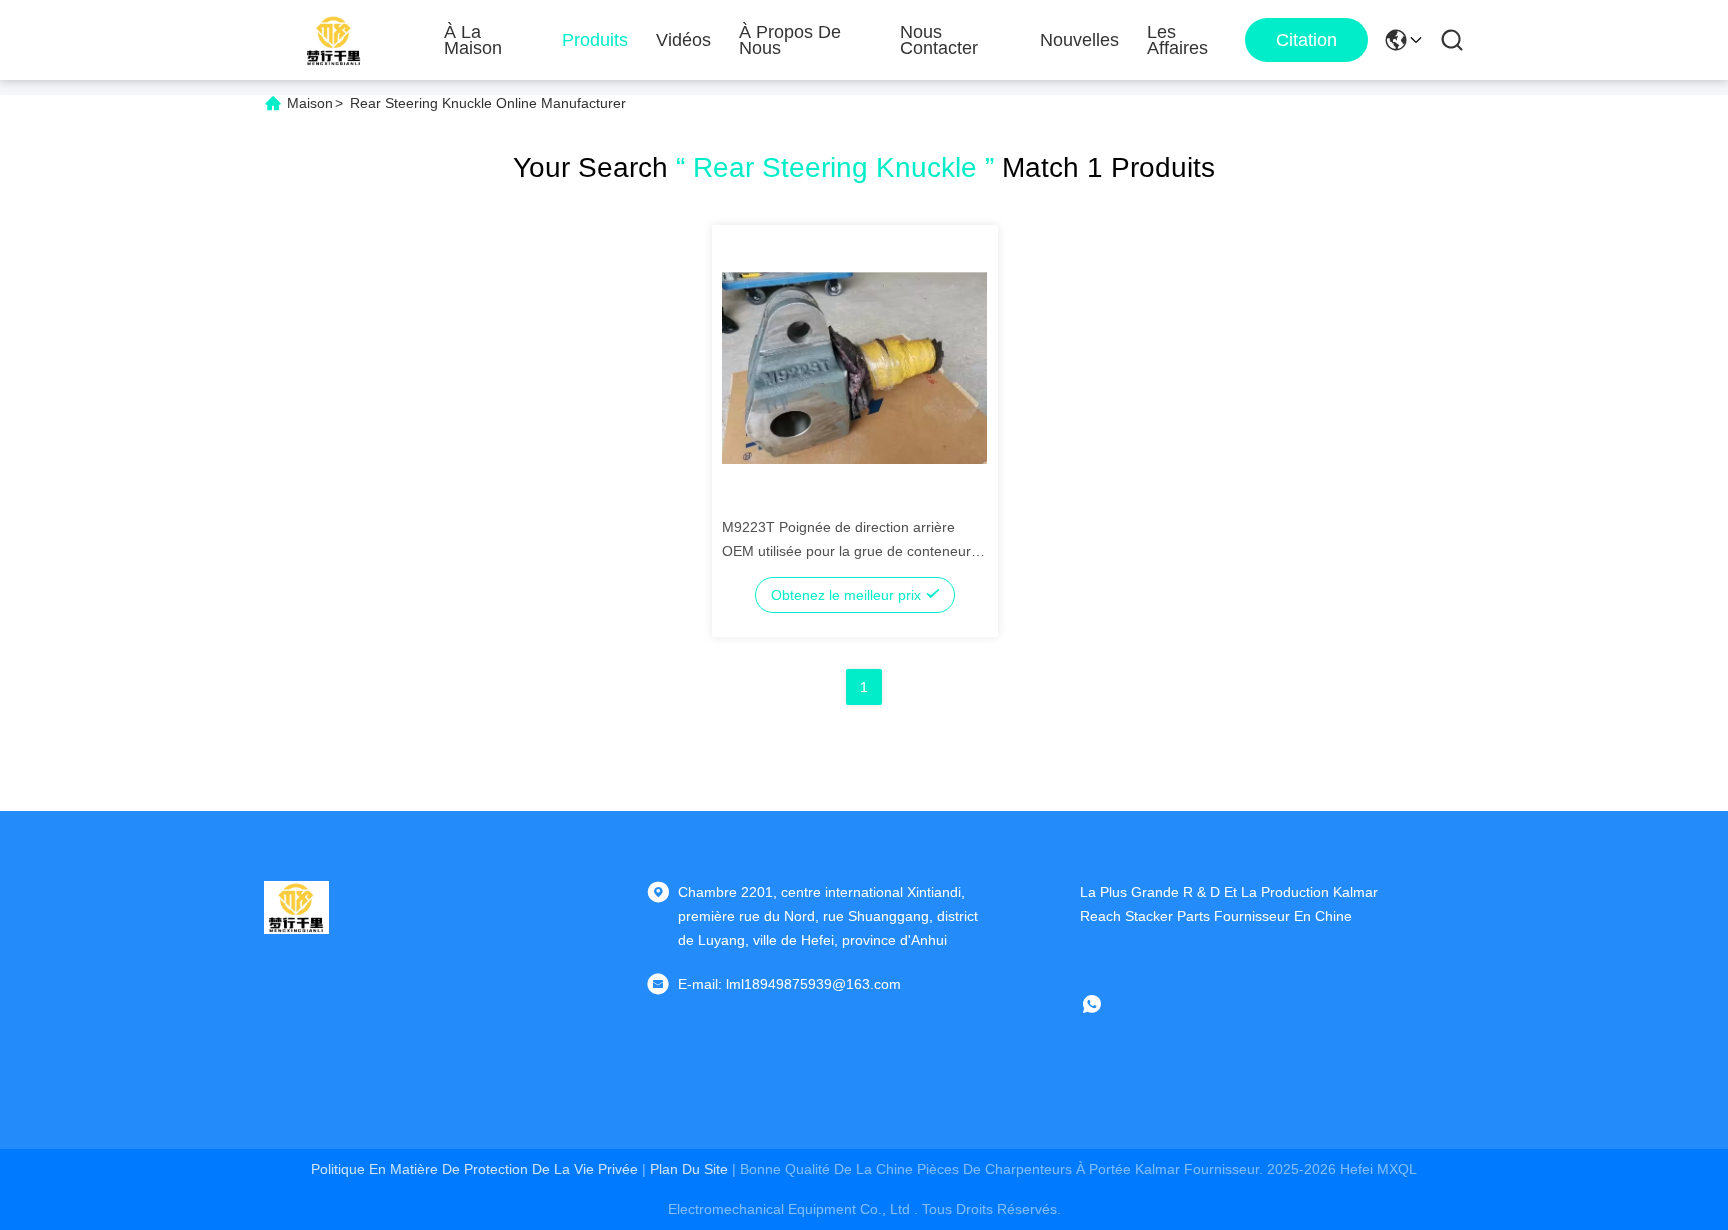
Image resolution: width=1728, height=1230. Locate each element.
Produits (595, 40)
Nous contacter (939, 40)
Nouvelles (1079, 40)
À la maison (473, 40)
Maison (310, 103)
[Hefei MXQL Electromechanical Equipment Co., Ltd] (334, 40)
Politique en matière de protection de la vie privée (474, 1169)
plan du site (689, 1169)
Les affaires (1177, 40)
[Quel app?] (1106, 1004)
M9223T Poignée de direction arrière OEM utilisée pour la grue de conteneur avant (846, 551)
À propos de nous (790, 40)
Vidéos (683, 40)
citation (1306, 40)
